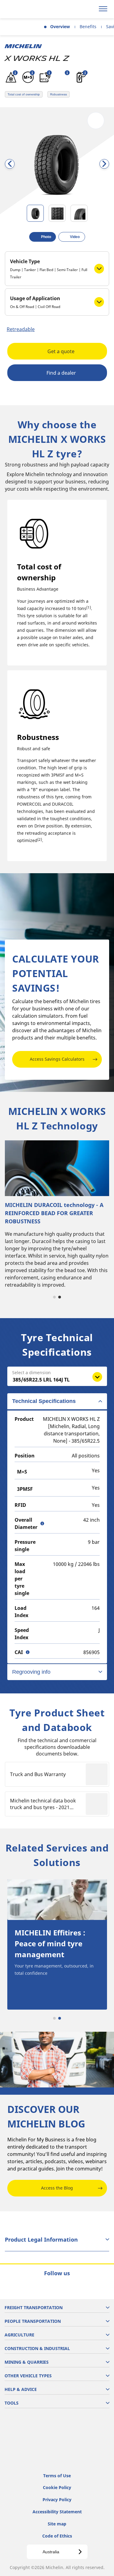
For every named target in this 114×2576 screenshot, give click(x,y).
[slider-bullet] (35, 213)
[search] (89, 9)
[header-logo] (29, 9)
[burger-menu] (103, 9)
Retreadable (21, 329)
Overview (60, 27)
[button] (15, 73)
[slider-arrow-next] (104, 164)
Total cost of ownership (24, 94)
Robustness (59, 94)
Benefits (88, 27)
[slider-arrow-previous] (10, 164)
